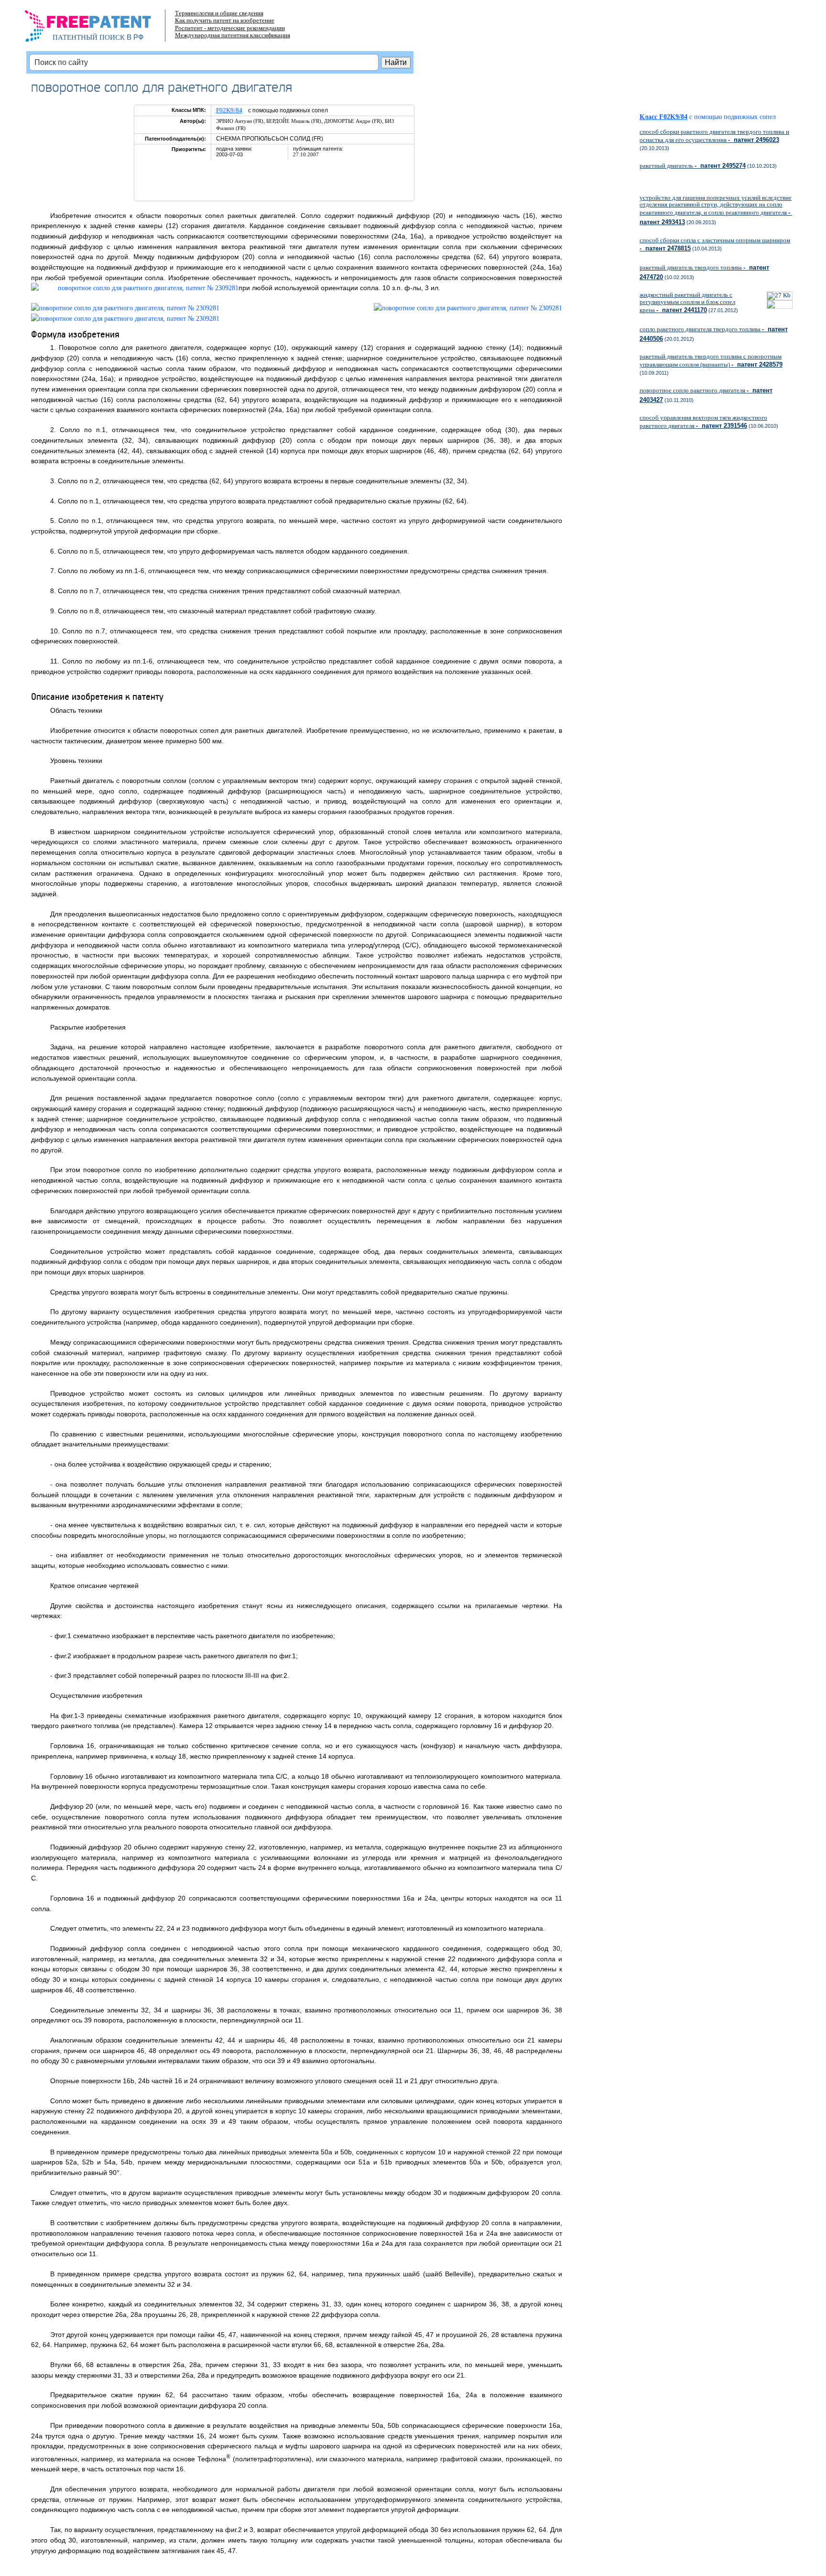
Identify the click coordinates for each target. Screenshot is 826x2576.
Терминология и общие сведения (219, 13)
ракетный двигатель (693, 166)
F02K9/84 (229, 110)
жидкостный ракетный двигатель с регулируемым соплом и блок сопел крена (687, 302)
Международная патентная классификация (233, 35)
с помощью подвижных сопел (733, 117)
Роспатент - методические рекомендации (230, 28)
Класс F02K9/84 (663, 117)
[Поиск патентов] (98, 29)
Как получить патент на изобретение (225, 20)
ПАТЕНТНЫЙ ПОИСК (89, 37)
